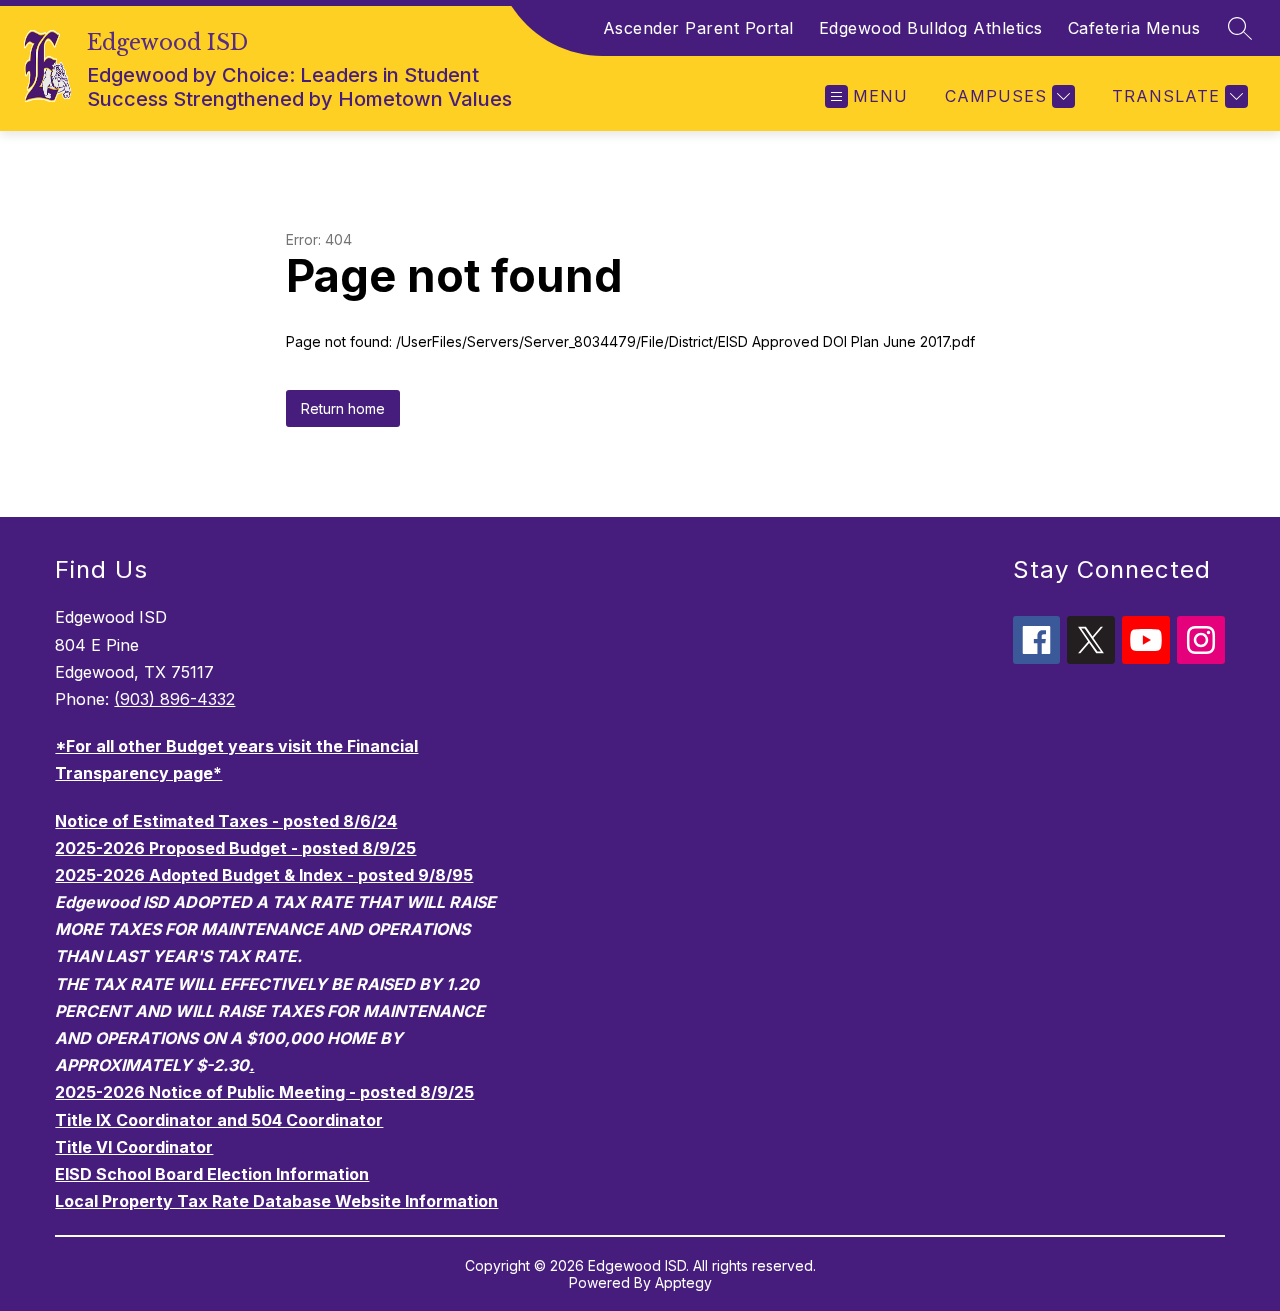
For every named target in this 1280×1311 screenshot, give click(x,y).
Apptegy (683, 1282)
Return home (343, 408)
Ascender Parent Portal (698, 28)
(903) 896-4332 (174, 699)
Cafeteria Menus (1134, 28)
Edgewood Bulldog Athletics (931, 28)
